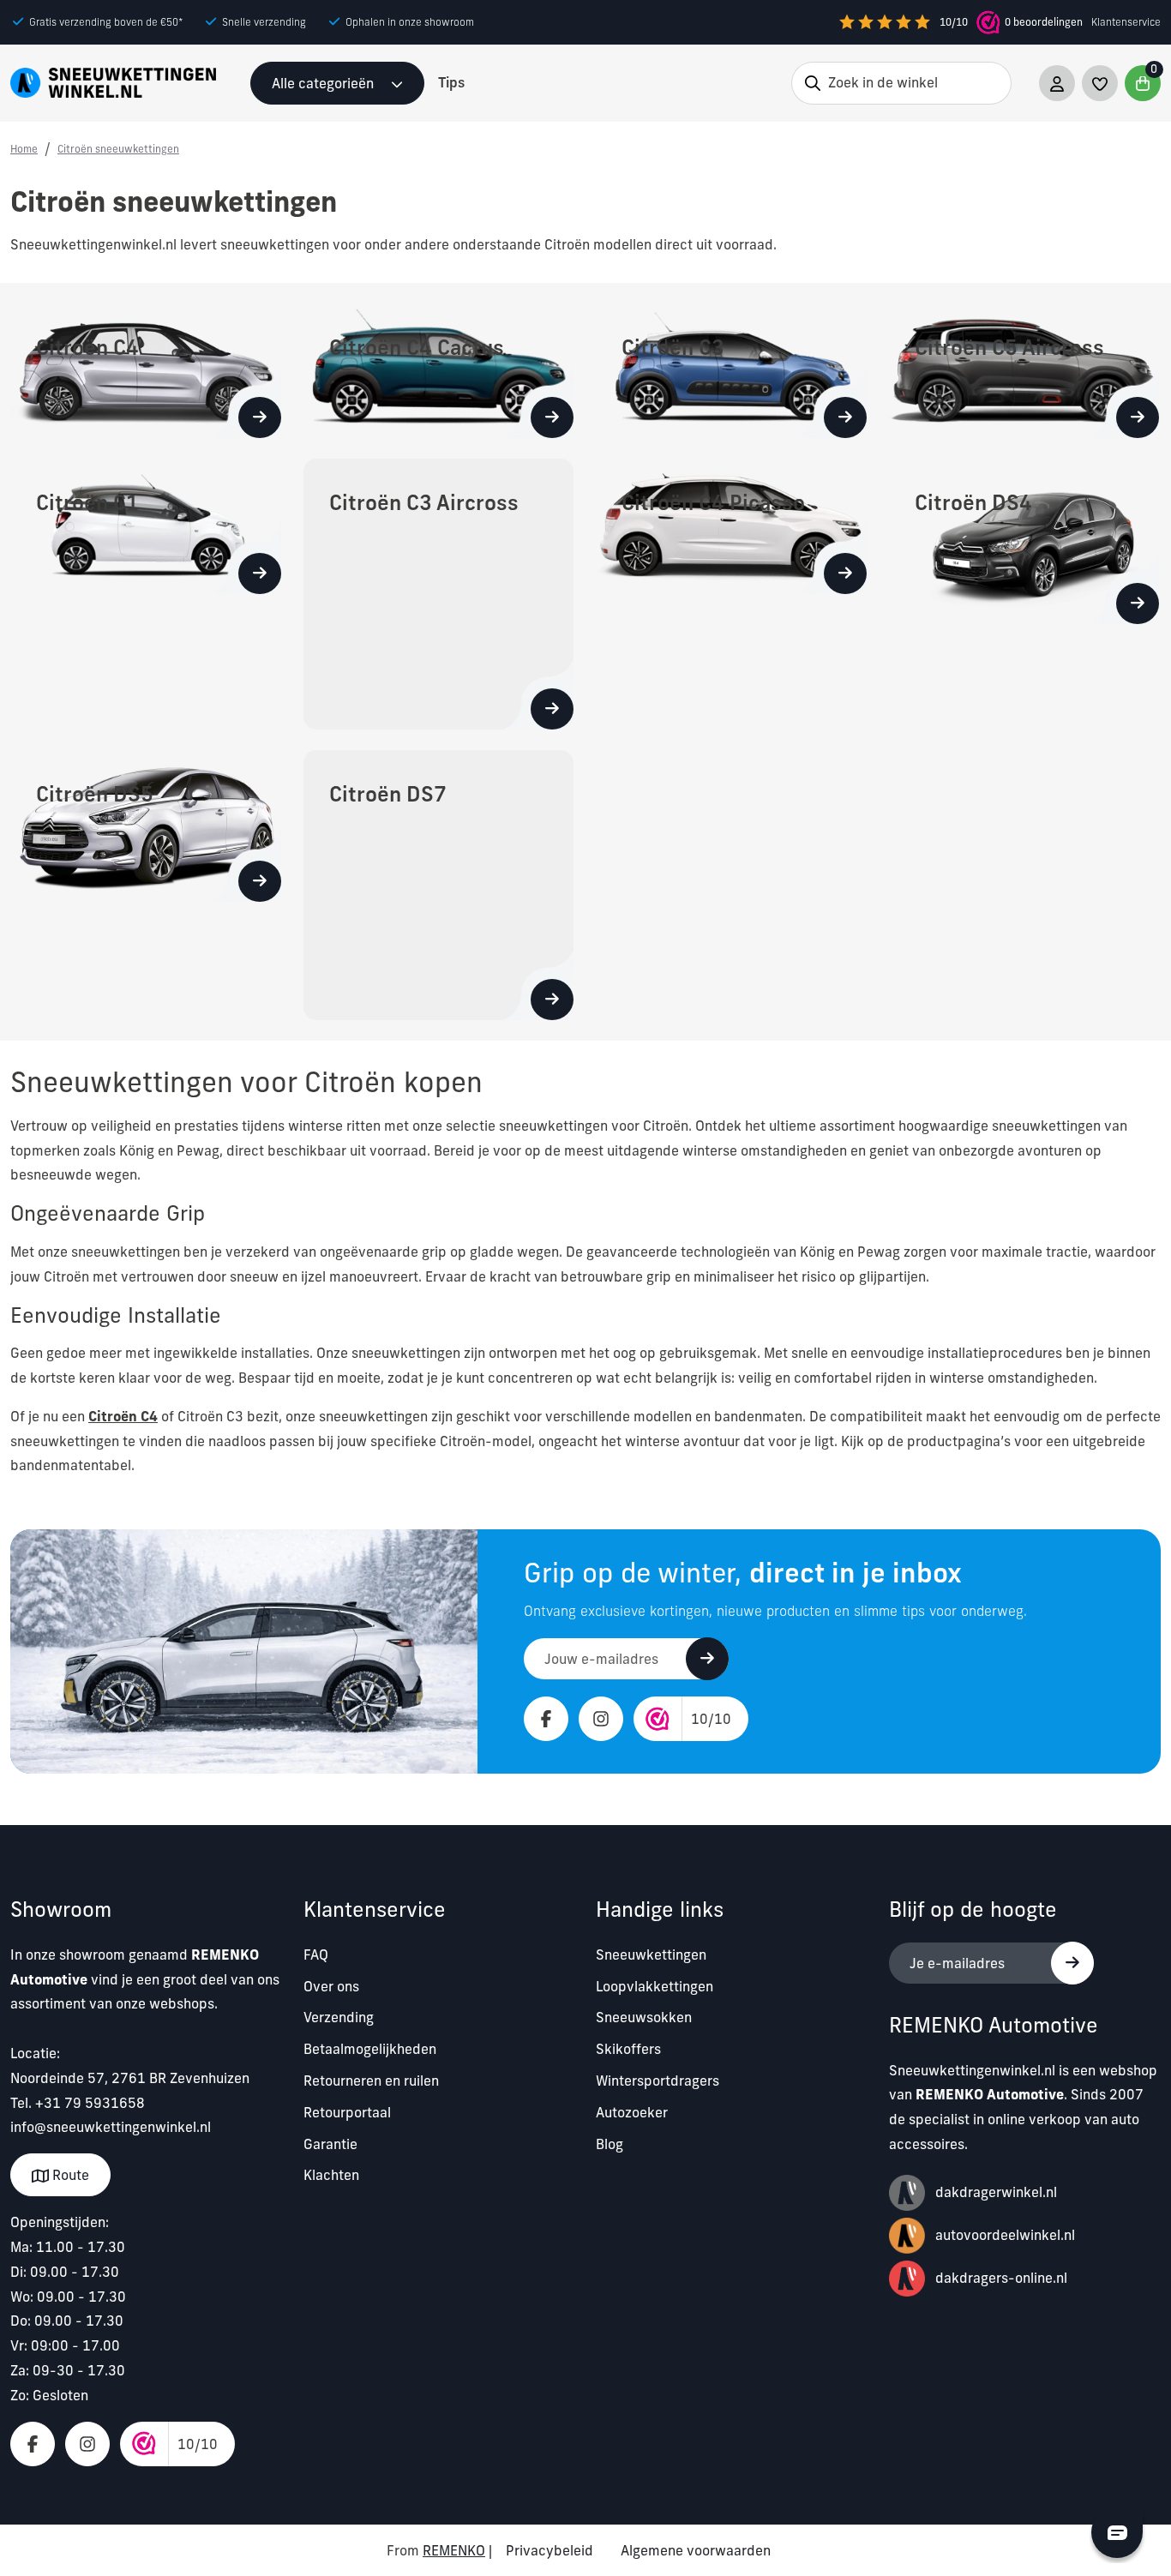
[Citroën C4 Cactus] (439, 369)
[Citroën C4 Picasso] (731, 525)
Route (69, 2175)
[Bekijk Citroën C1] (260, 573)
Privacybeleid (549, 2550)
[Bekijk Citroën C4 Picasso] (845, 573)
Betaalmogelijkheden (370, 2049)
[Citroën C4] (146, 369)
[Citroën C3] (731, 369)
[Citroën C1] (146, 525)
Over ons (331, 1986)
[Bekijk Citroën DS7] (552, 1000)
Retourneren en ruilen (371, 2081)
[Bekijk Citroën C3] (845, 417)
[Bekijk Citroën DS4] (1138, 603)
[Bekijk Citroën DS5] (260, 881)
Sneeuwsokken (644, 2017)
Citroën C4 (123, 1416)
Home (24, 149)
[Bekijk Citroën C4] (260, 417)
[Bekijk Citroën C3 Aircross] (552, 709)
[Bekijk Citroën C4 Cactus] (552, 417)
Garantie (330, 2144)
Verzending (339, 2017)
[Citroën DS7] (439, 884)
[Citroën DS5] (146, 825)
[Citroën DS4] (1024, 540)
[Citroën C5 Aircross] (1024, 369)
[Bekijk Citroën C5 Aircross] (1138, 417)
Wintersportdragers (658, 2081)
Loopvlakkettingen (655, 1986)
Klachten (331, 2175)
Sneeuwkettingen (651, 1955)
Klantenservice (1126, 22)
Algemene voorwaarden (696, 2550)
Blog (610, 2144)
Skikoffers (628, 2049)
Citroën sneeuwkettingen (118, 149)
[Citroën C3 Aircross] (439, 592)
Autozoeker (632, 2112)
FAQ (316, 1955)
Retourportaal (347, 2112)
